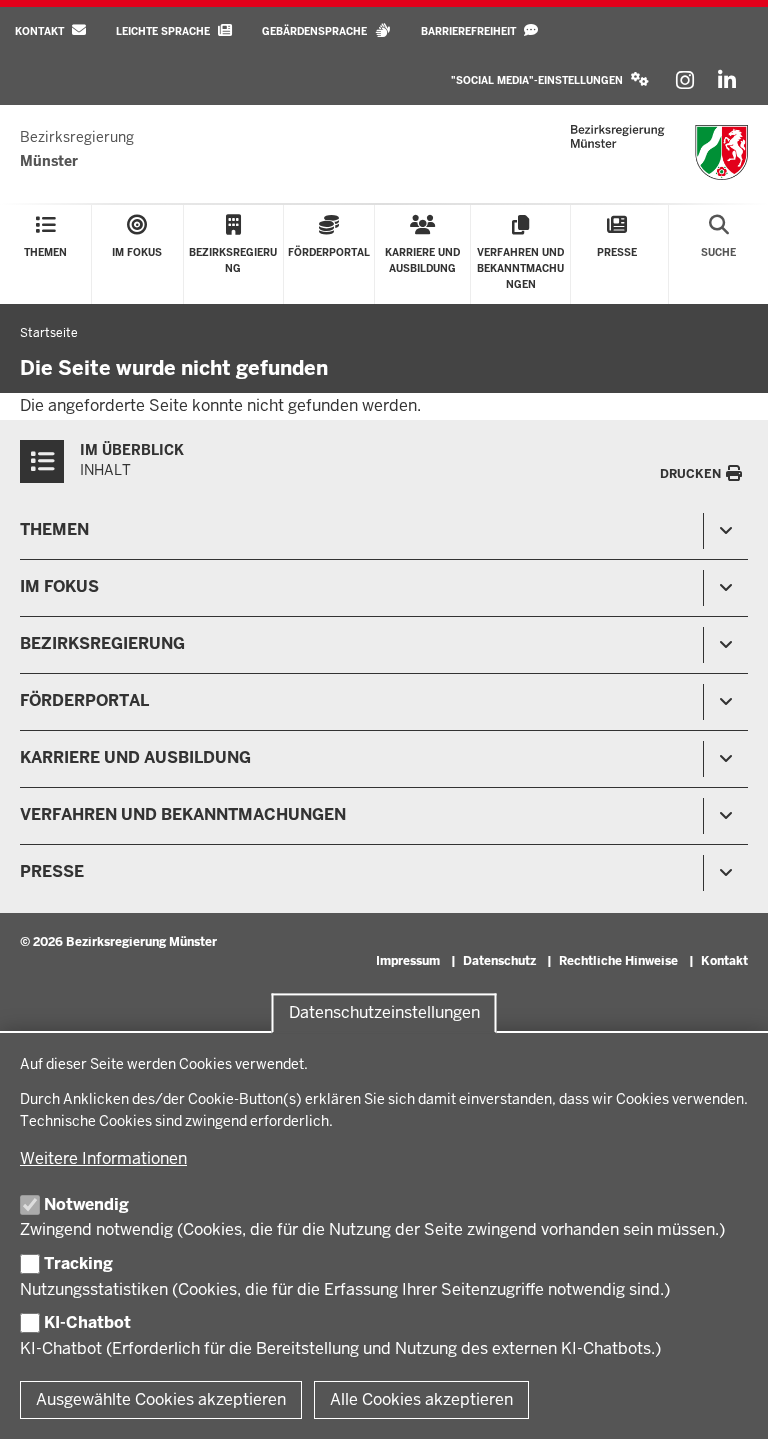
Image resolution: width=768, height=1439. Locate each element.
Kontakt (724, 961)
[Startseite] (659, 152)
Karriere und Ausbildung (135, 757)
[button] (550, 80)
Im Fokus (59, 586)
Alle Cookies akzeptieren (421, 1399)
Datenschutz (499, 961)
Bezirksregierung (102, 643)
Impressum (408, 961)
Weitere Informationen (103, 1158)
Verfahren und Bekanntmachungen (183, 814)
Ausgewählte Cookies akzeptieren (161, 1399)
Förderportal (84, 700)
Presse (52, 871)
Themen (54, 529)
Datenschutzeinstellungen (384, 1013)
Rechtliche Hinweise (618, 961)
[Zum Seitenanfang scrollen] (728, 1402)
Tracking (78, 1263)
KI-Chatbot (87, 1322)
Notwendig (86, 1204)
